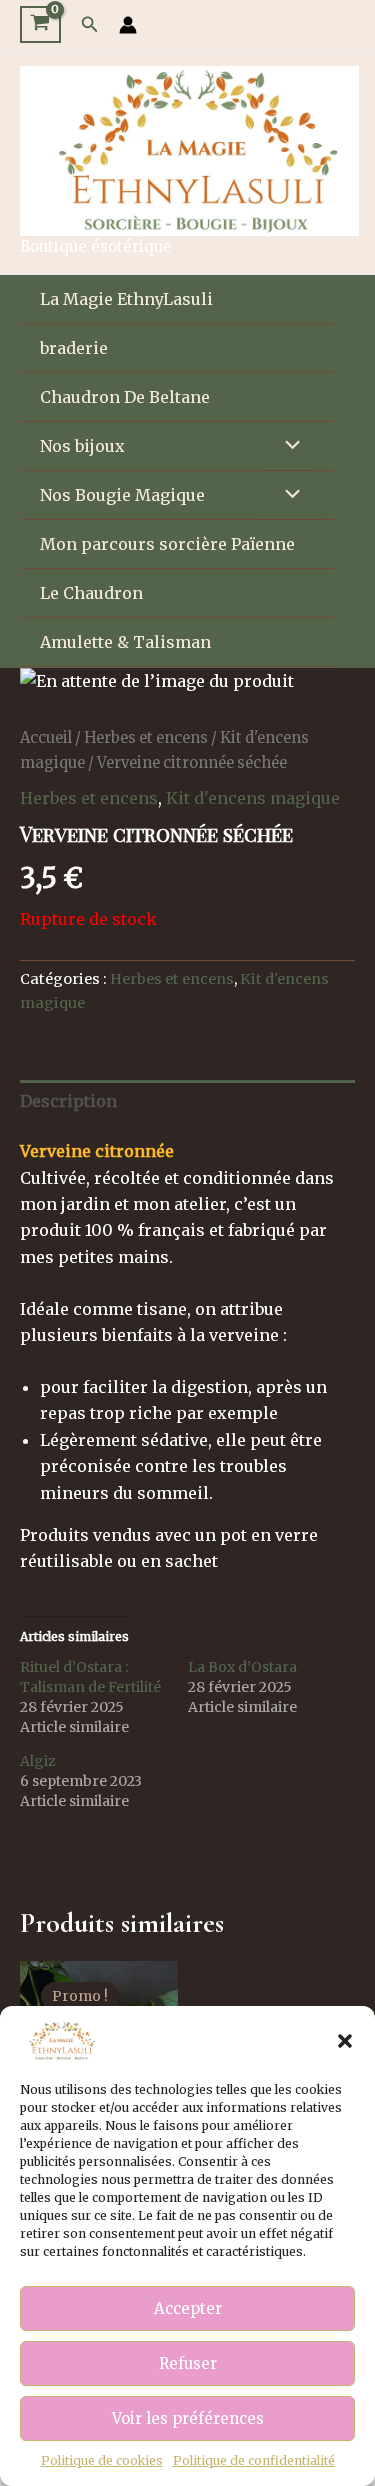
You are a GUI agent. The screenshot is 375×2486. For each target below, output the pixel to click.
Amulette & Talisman (125, 642)
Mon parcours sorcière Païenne (167, 544)
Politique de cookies (102, 2460)
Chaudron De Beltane (125, 397)
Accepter (188, 2308)
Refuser (188, 2363)
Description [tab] (68, 1101)
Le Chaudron (91, 593)
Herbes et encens (146, 738)
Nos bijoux (82, 446)
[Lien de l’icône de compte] (128, 25)
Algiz (38, 1761)
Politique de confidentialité (254, 2460)
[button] (345, 2041)
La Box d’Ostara (242, 1667)
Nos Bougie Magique (122, 495)
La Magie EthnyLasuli (126, 299)
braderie (74, 348)
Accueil (46, 738)
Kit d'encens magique (253, 798)
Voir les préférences (188, 2418)
